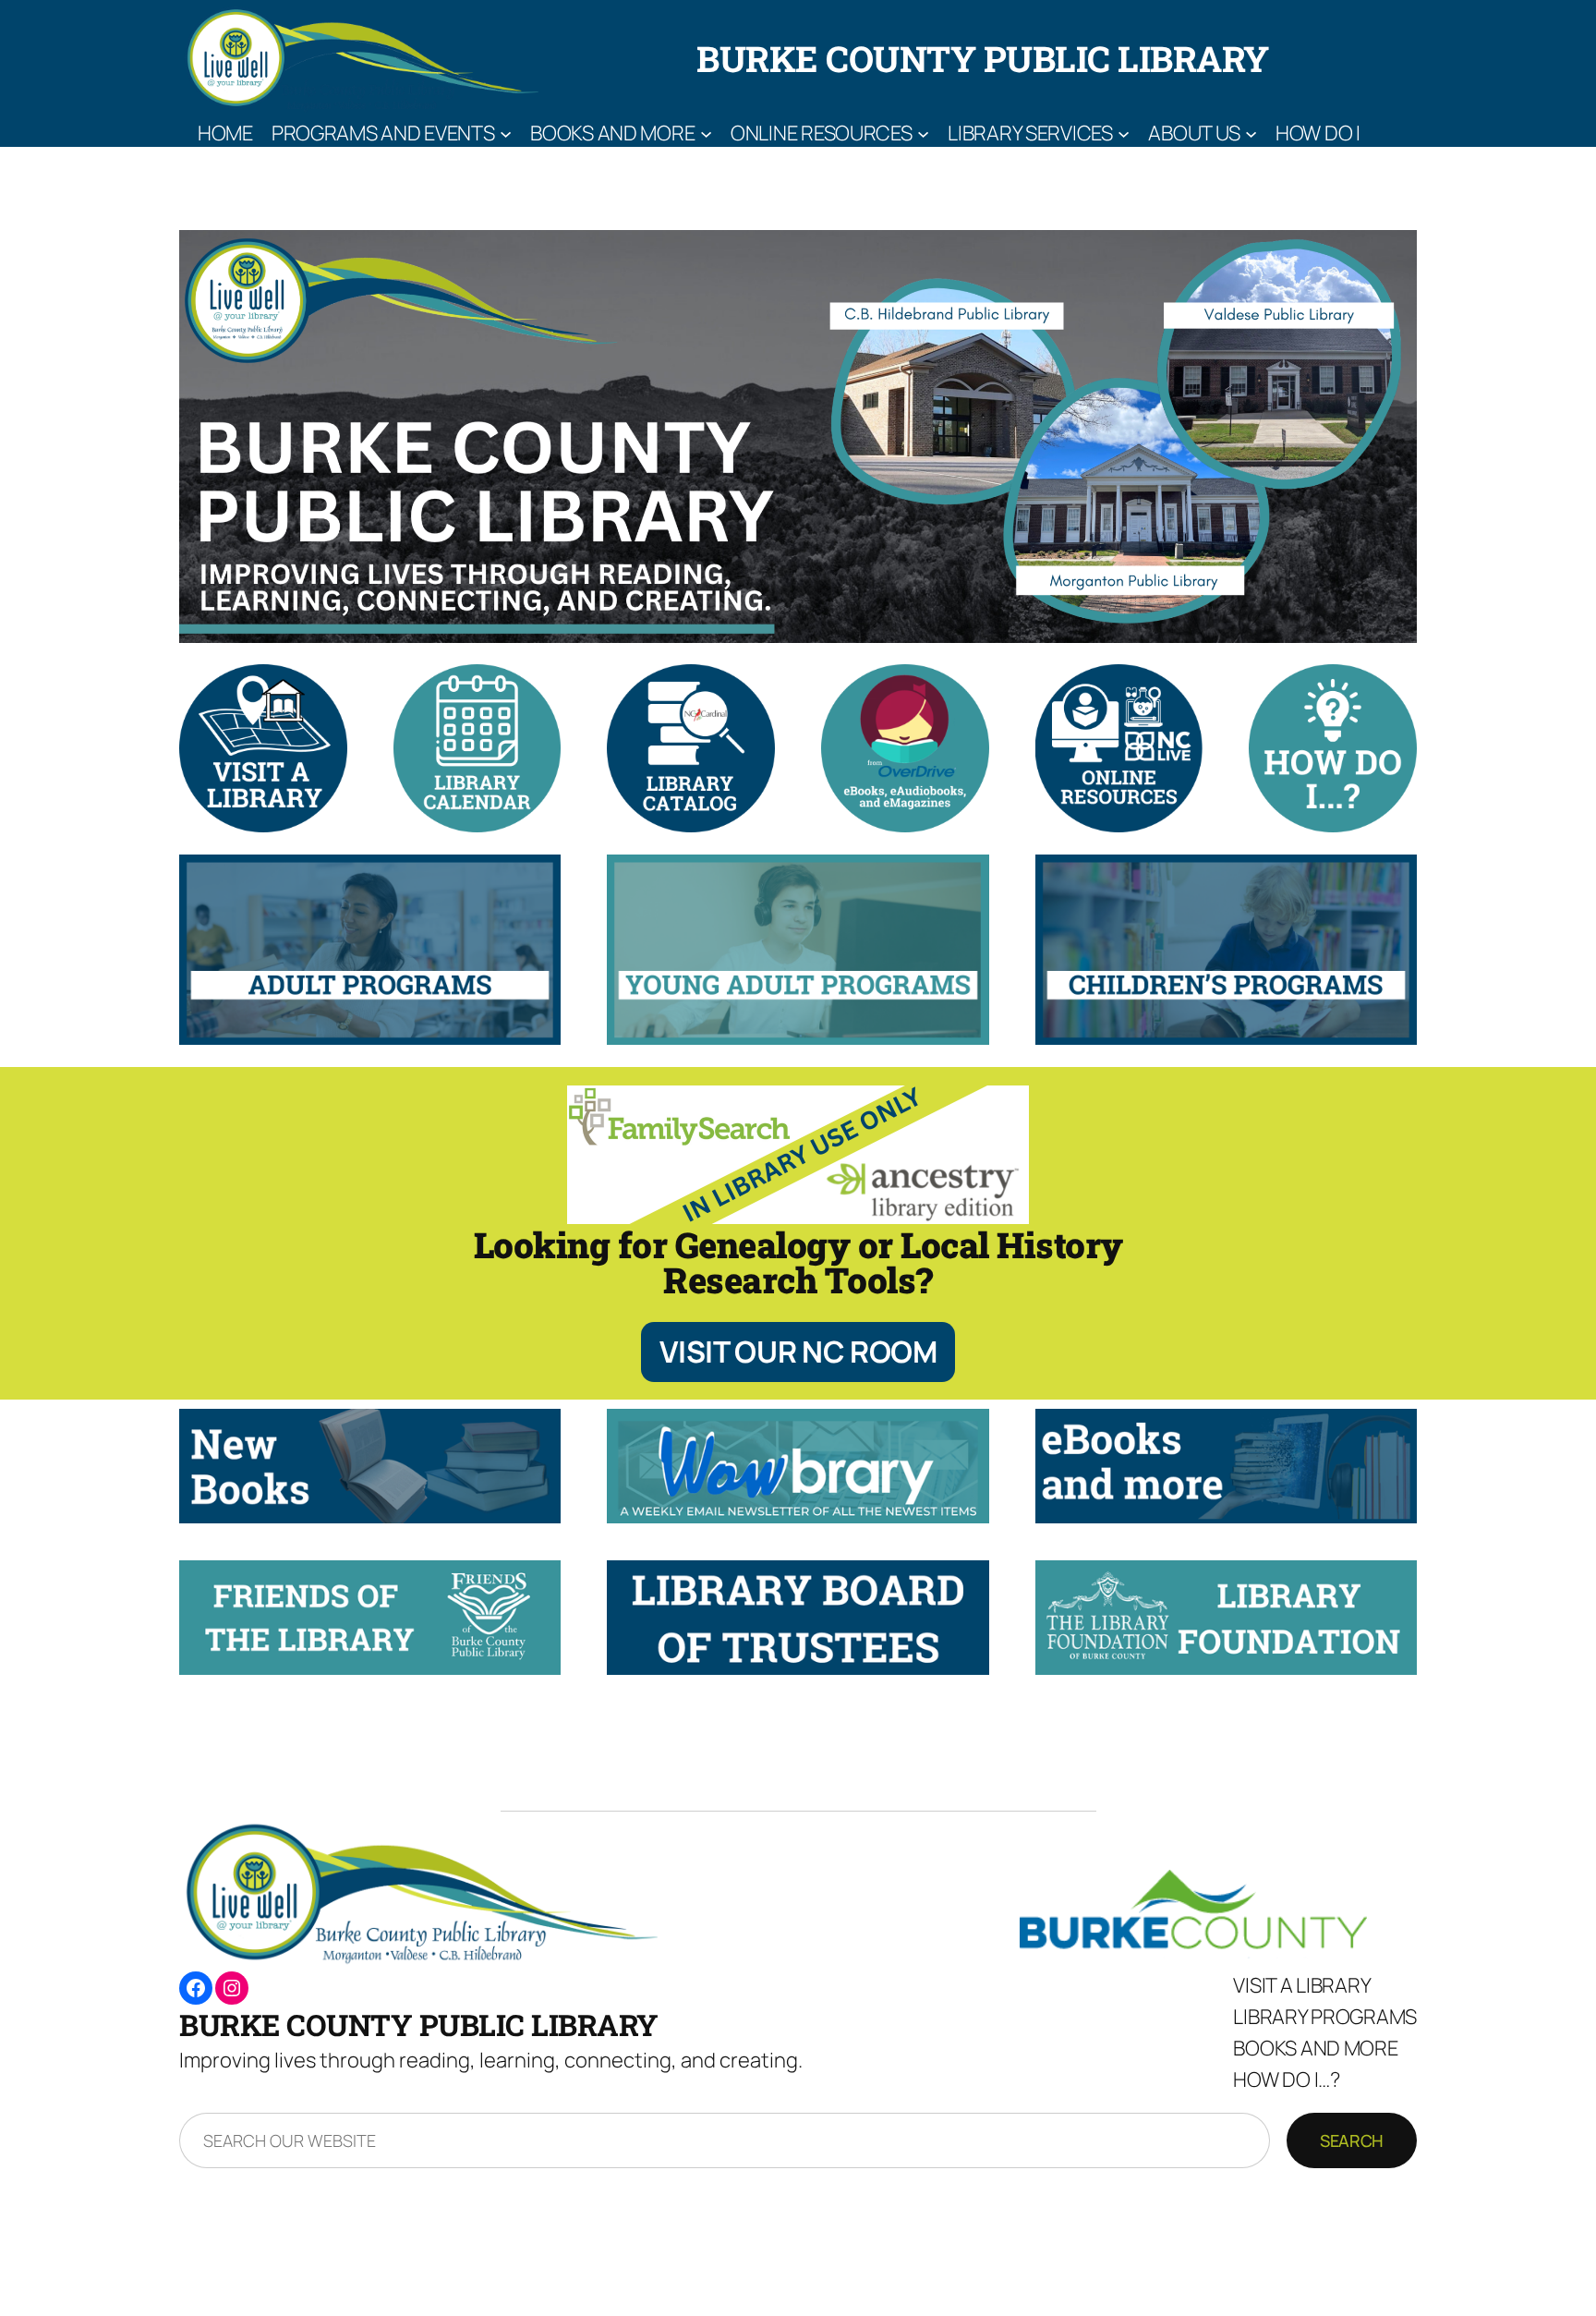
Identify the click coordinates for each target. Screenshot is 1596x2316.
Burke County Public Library (983, 58)
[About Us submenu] (1251, 133)
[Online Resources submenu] (923, 133)
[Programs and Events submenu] (506, 133)
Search (1352, 2140)
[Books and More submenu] (706, 133)
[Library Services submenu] (1124, 133)
